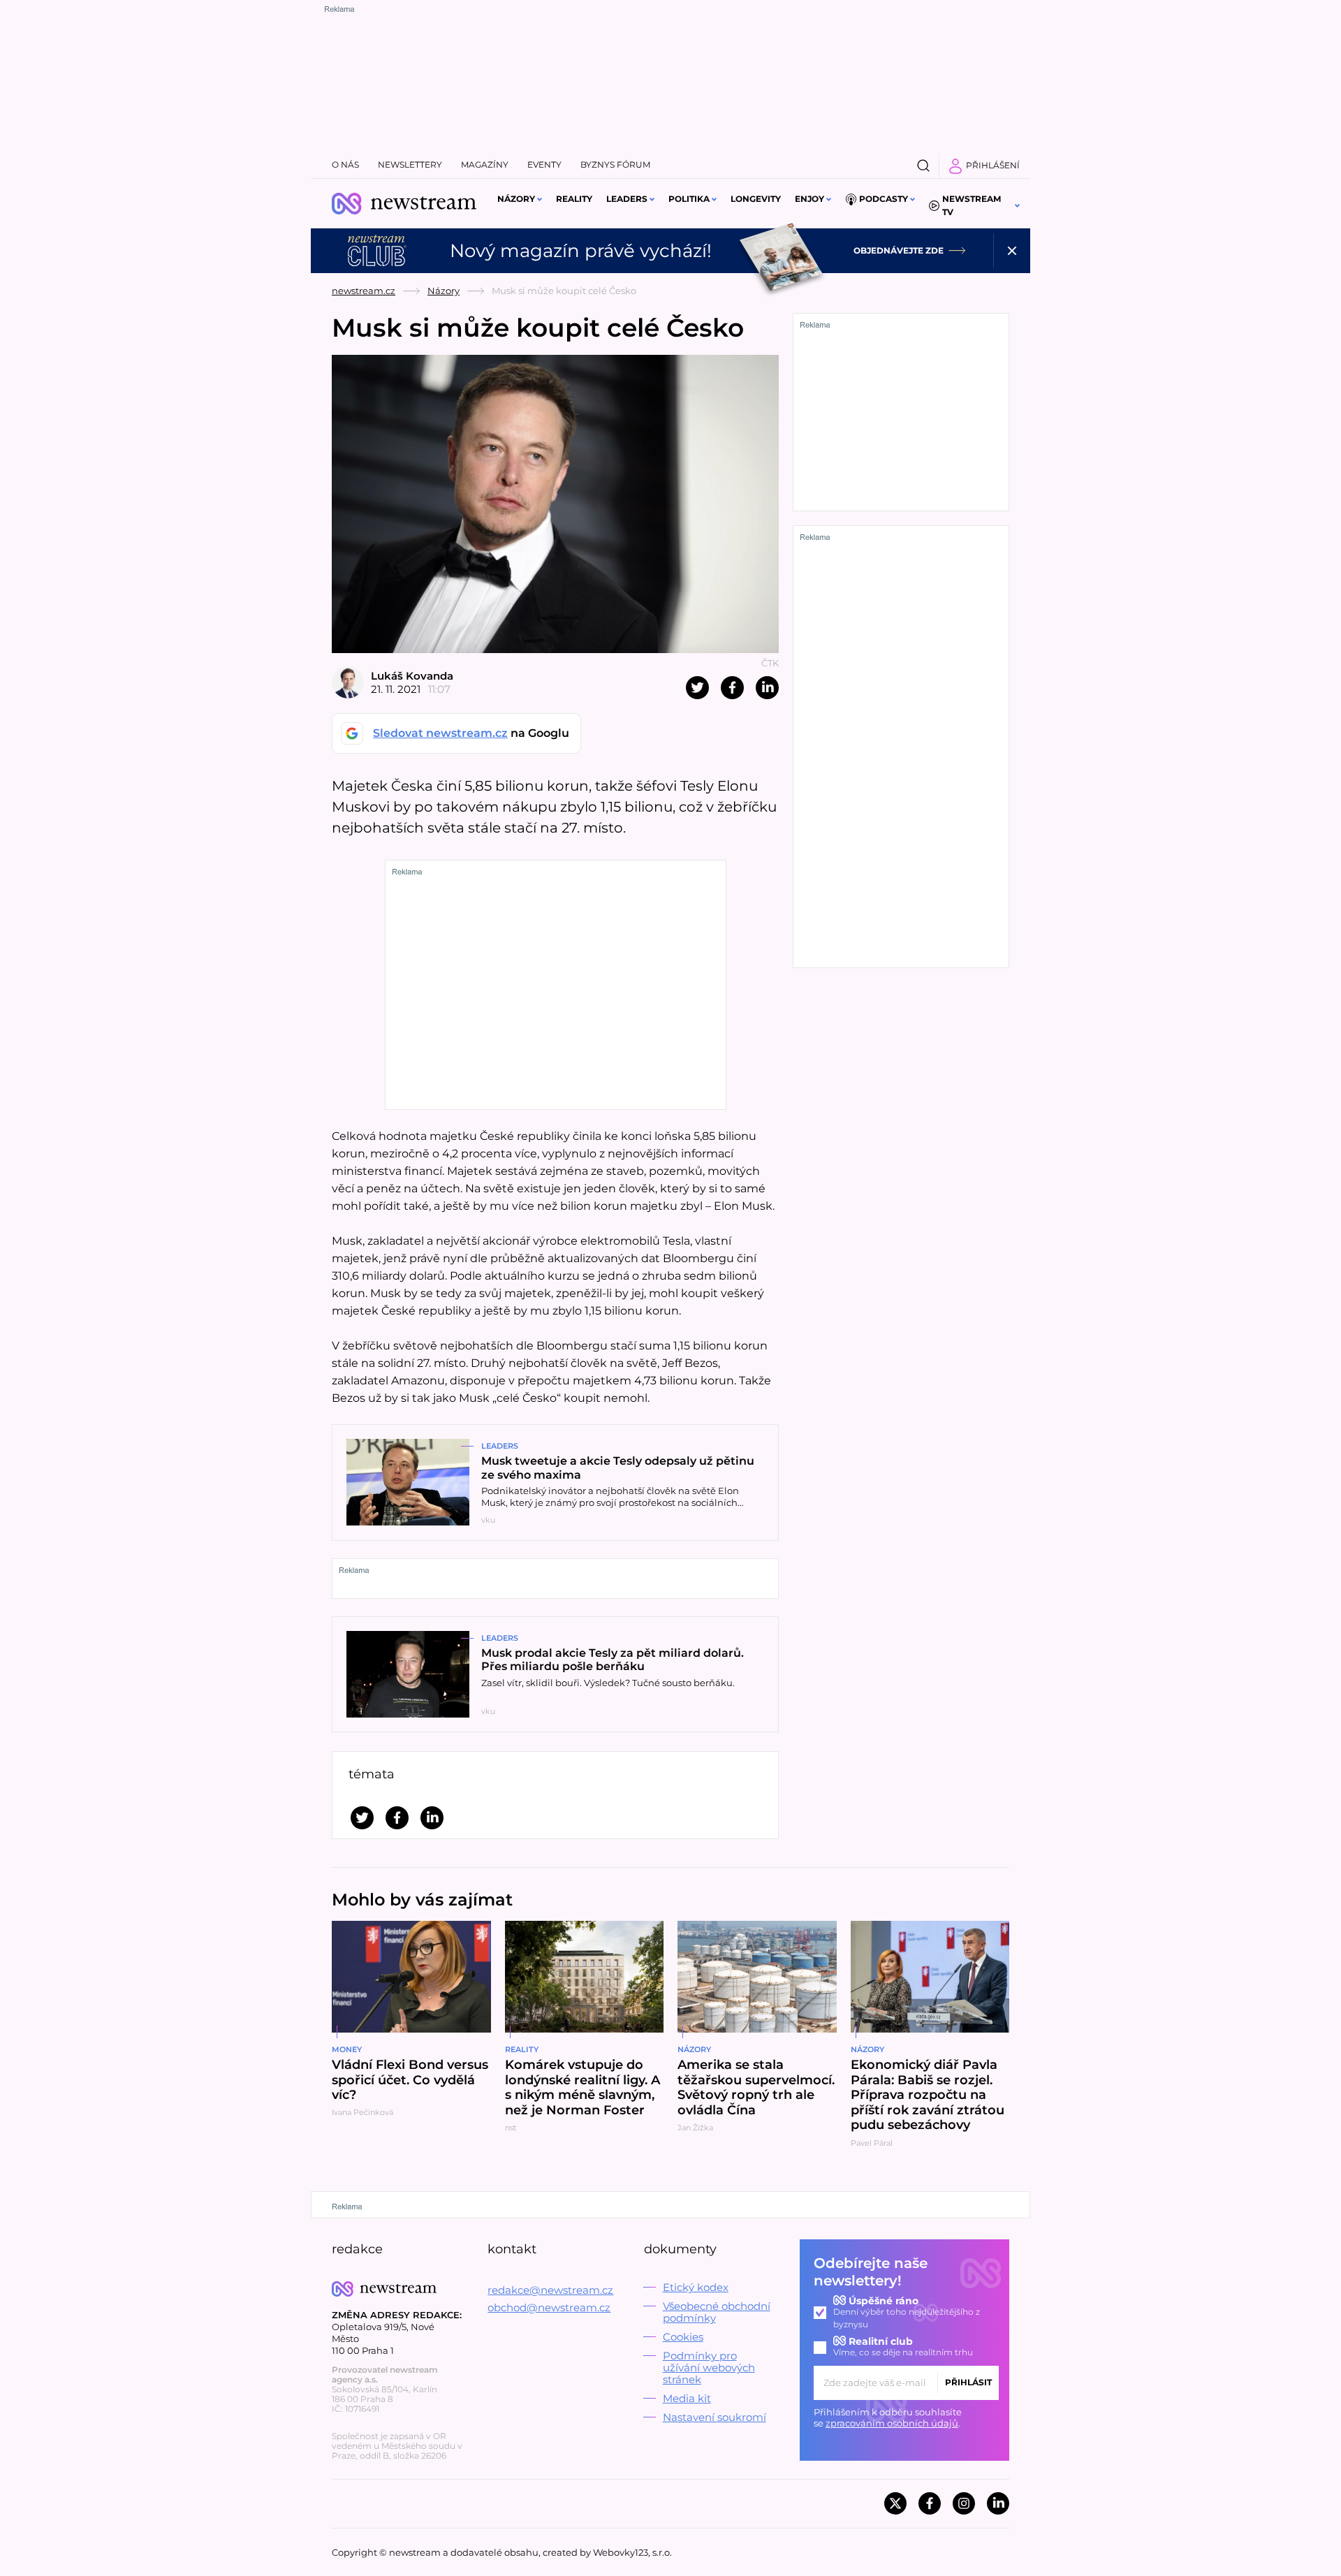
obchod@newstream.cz (549, 2307)
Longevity (756, 199)
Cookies (683, 2337)
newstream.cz (364, 291)
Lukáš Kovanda (412, 676)
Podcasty (884, 199)
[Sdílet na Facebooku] (732, 688)
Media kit (687, 2398)
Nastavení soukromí (715, 2417)
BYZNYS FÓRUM (615, 164)
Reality (574, 199)
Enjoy (809, 199)
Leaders (627, 199)
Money (347, 2049)
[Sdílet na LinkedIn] (767, 688)
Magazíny (485, 164)
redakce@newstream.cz (550, 2290)
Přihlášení (993, 165)
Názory (516, 199)
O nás (345, 164)
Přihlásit (968, 2382)
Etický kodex (696, 2287)
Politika (689, 199)
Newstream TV (972, 205)
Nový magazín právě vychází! (581, 251)
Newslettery (410, 164)
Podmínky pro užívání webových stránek (709, 2368)
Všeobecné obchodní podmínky (717, 2312)
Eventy (544, 164)
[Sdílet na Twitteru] (697, 688)
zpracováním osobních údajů (892, 2423)
